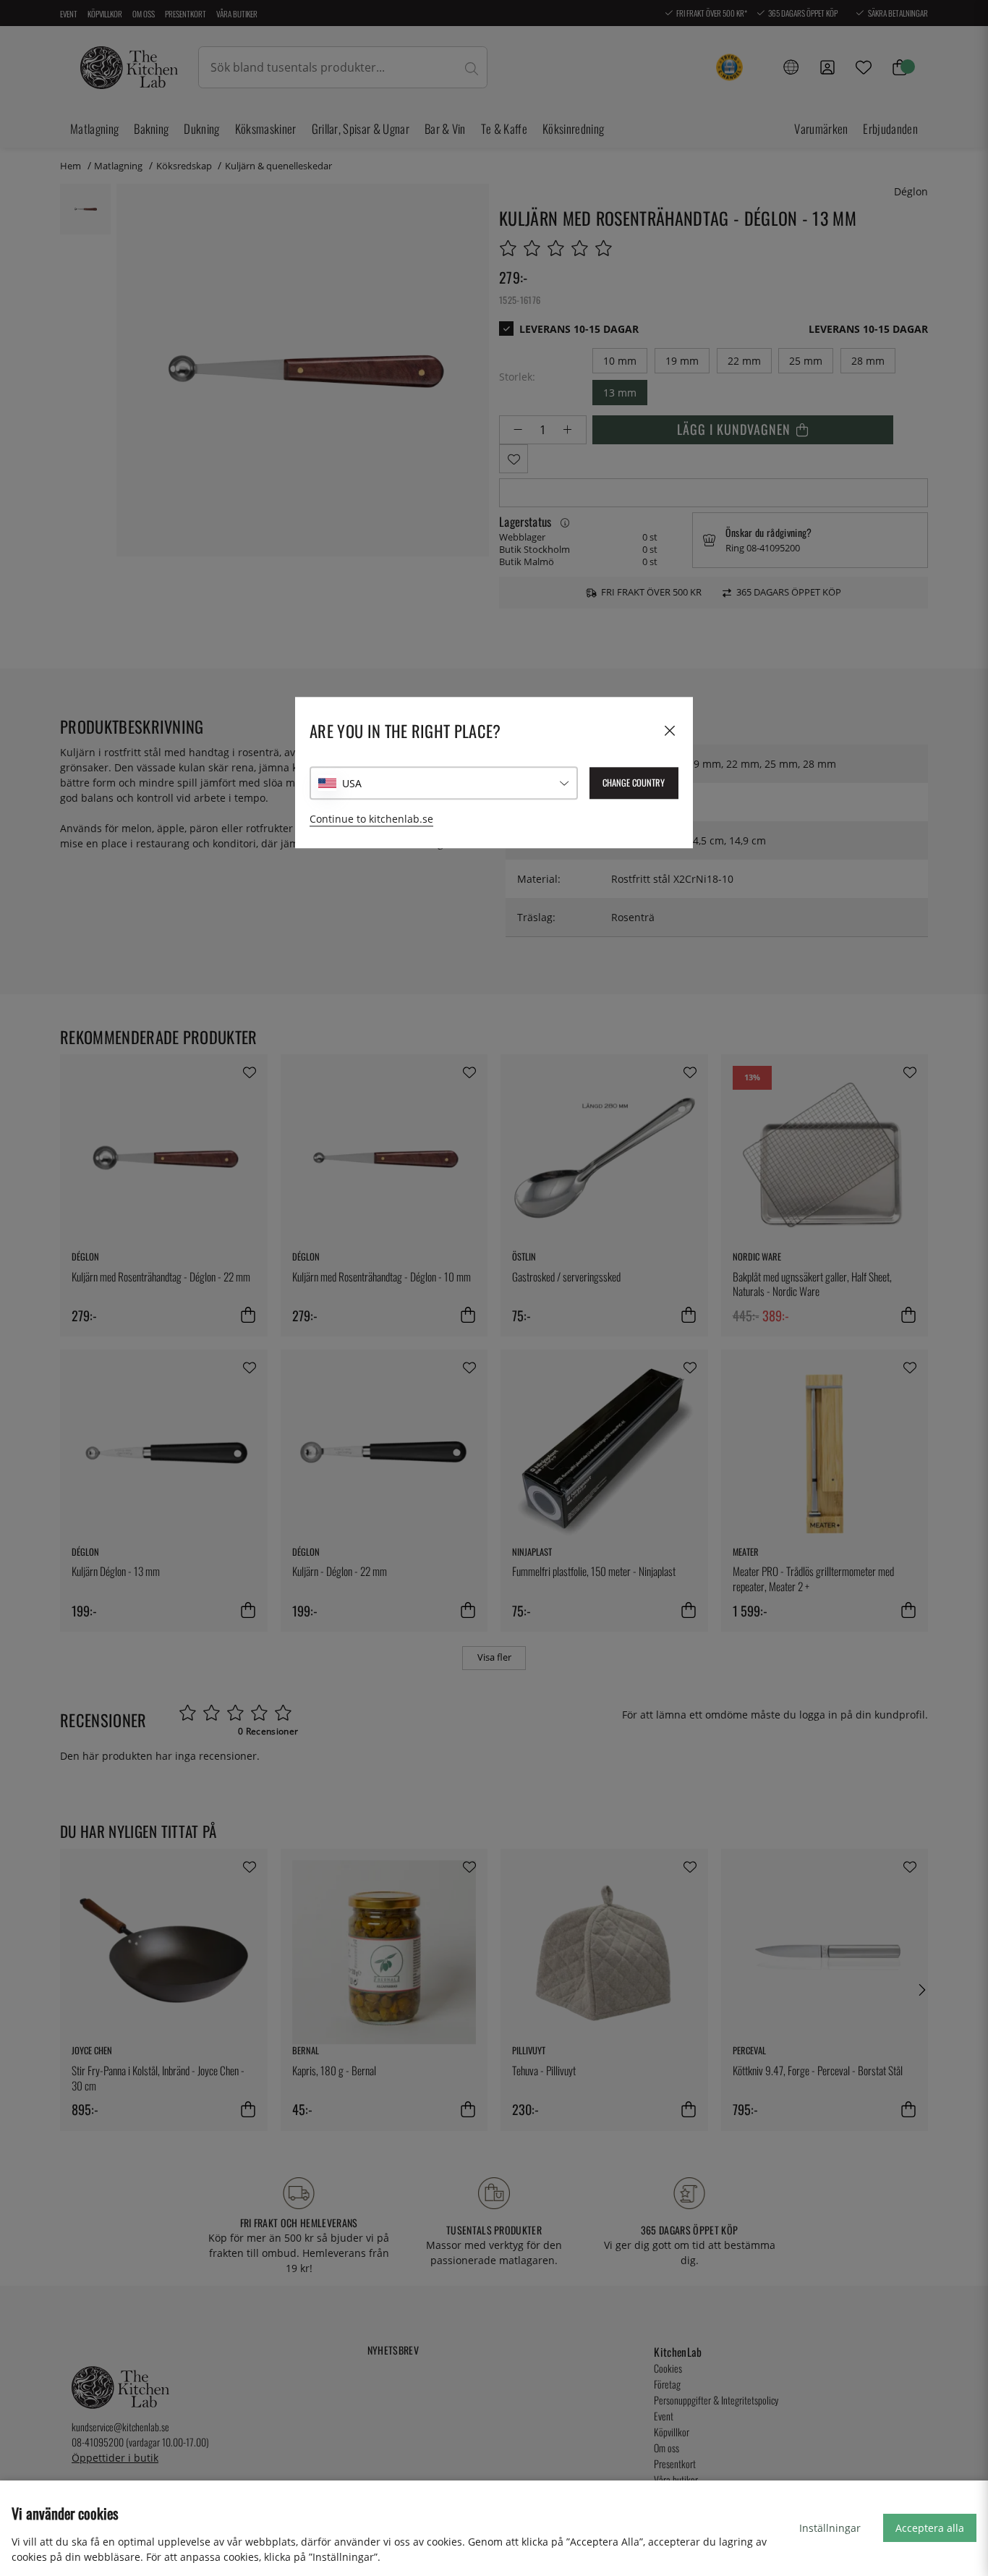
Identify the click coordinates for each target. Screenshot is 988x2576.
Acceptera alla (930, 2528)
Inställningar (830, 2528)
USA (352, 783)
